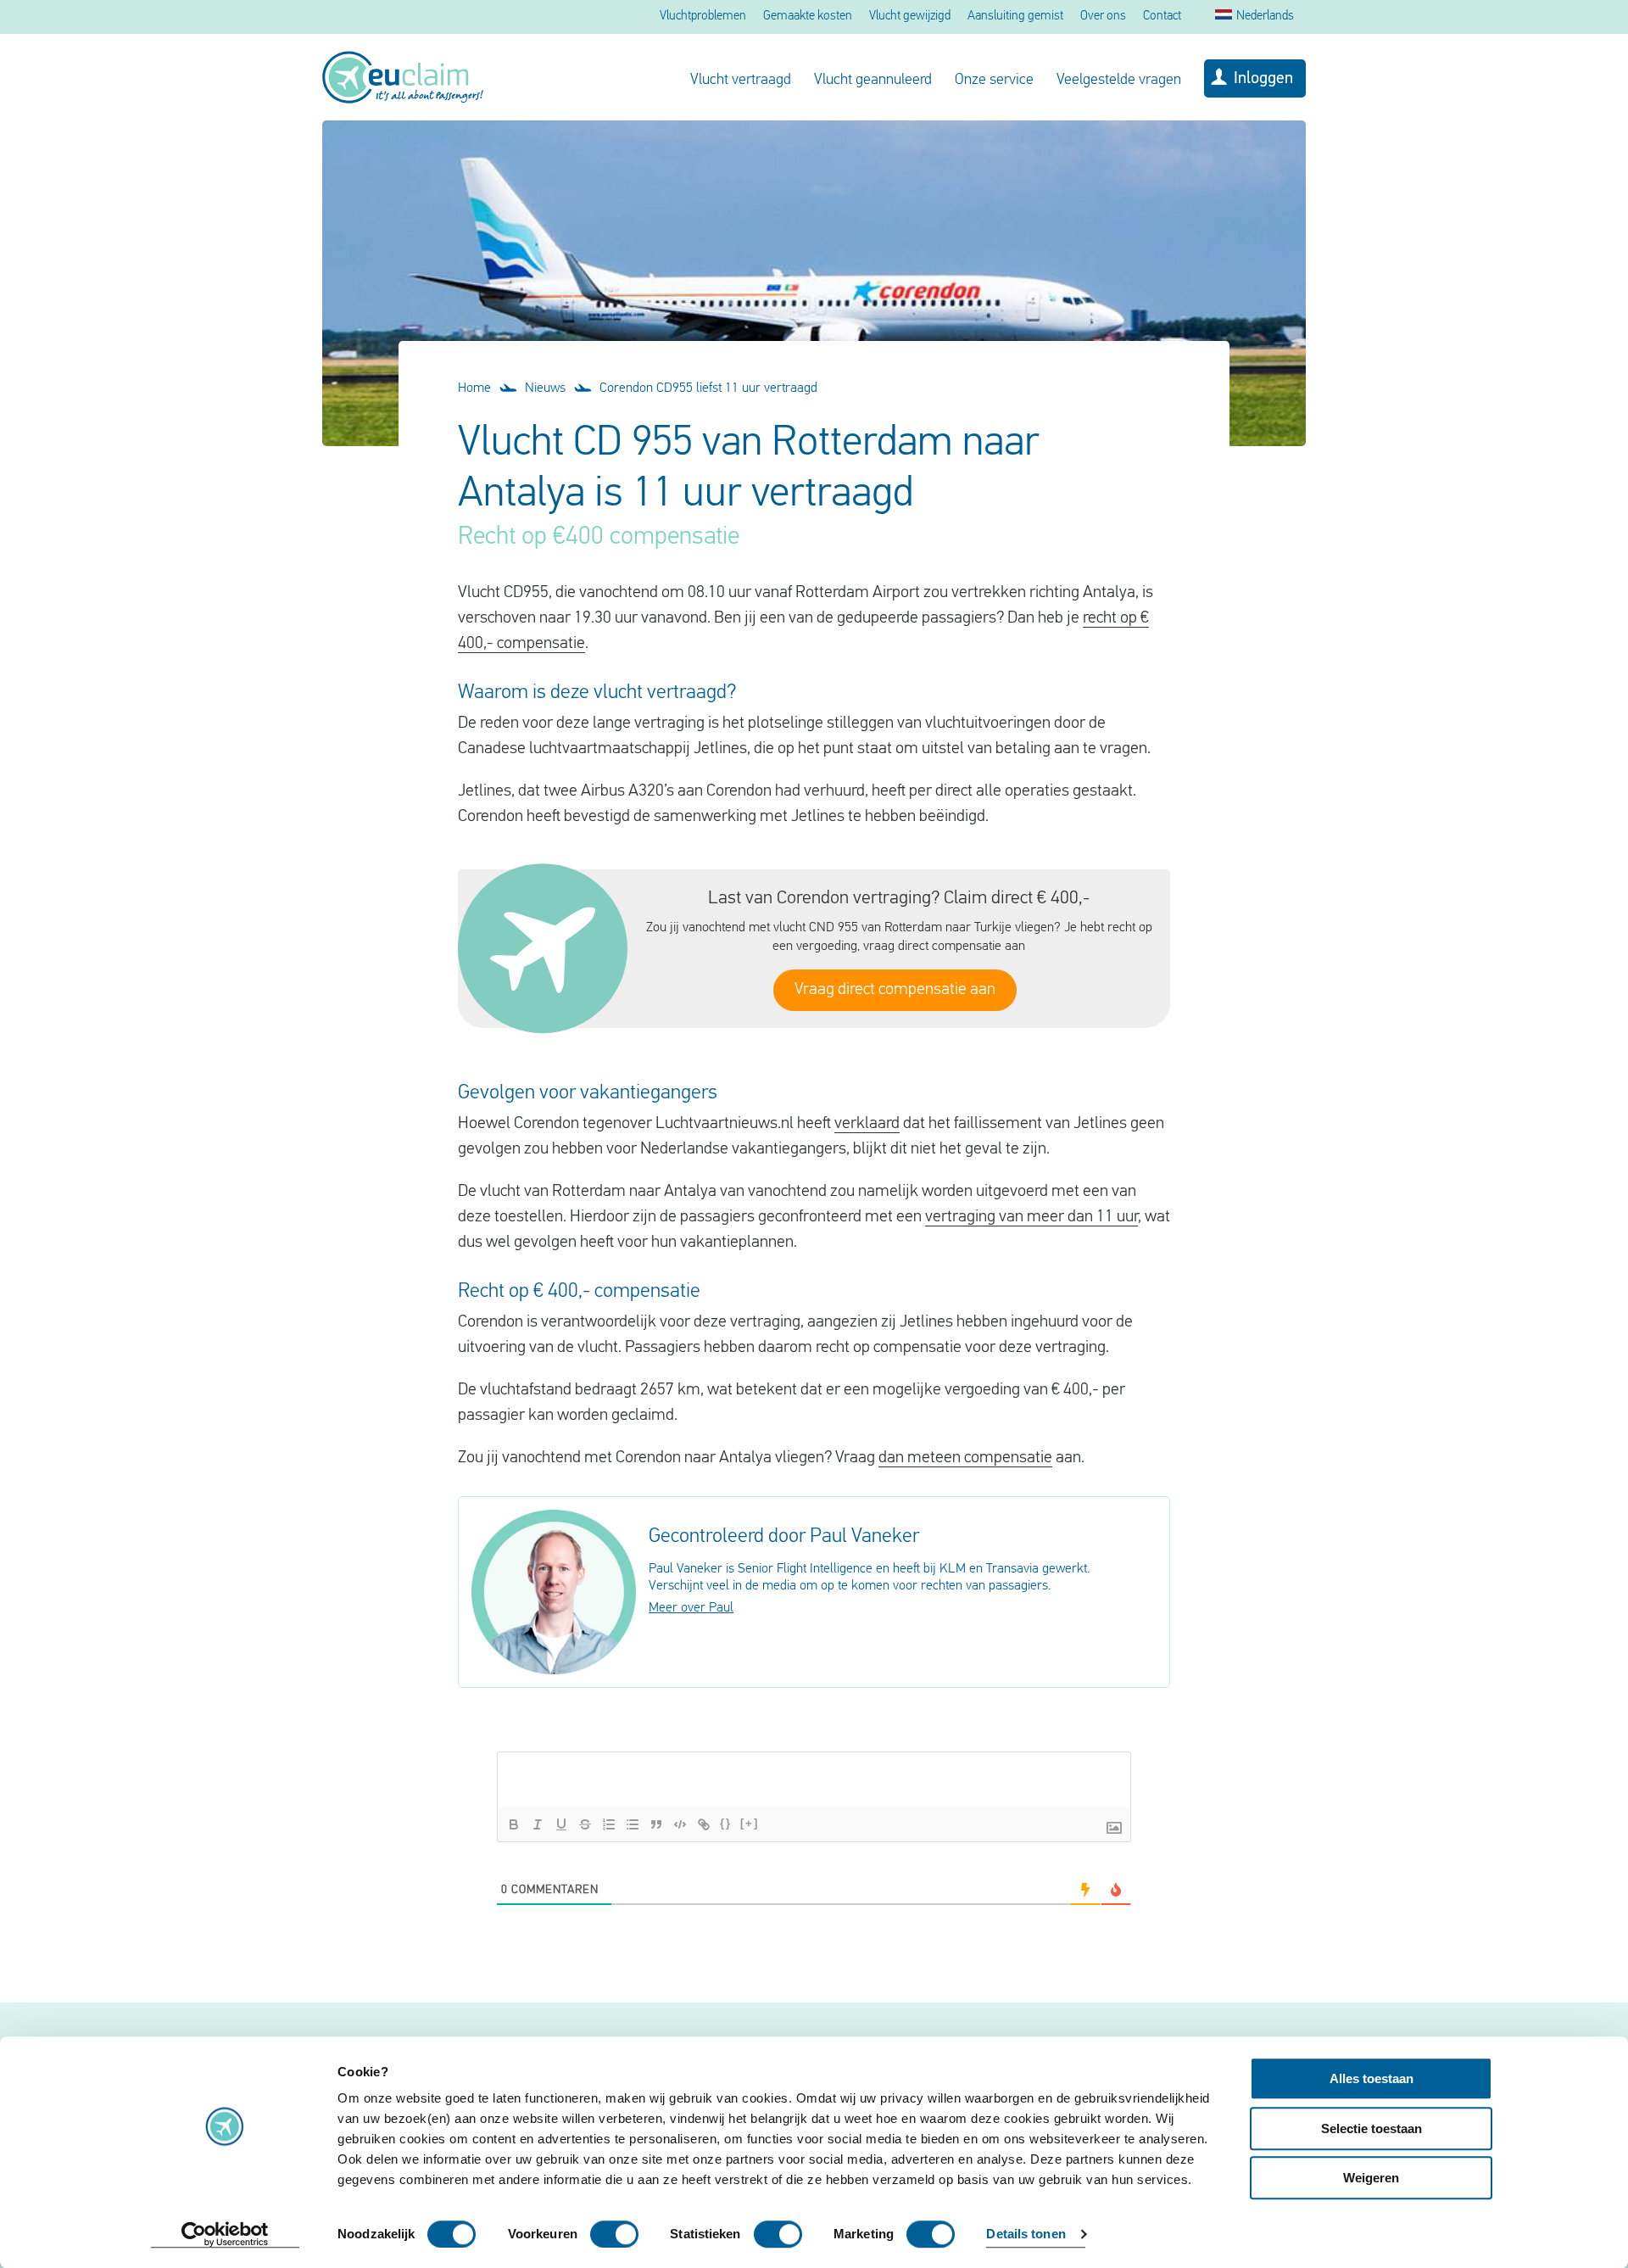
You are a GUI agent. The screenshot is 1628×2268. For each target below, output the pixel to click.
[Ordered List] (609, 1824)
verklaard (867, 1124)
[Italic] (538, 1824)
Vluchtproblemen (703, 17)
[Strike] (585, 1824)
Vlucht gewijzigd (910, 17)
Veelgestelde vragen (1119, 81)
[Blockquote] (656, 1824)
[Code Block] (680, 1824)
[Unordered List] (633, 1824)
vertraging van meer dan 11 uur (1031, 1217)
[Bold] (514, 1824)
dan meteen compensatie (965, 1458)
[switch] (614, 2234)
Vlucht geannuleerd (873, 81)
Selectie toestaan (1372, 2128)
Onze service (994, 81)
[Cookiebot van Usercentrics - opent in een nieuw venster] (225, 2235)
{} (726, 1823)
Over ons (1103, 17)
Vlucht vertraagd (741, 81)
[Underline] (561, 1824)
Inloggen (1263, 79)
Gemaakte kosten (808, 17)
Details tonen (1026, 2234)
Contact (1162, 17)
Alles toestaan (1372, 2078)
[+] (750, 1823)
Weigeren (1371, 2178)
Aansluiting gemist (1015, 17)
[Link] (704, 1824)
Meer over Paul (691, 1608)
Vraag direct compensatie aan (895, 990)
